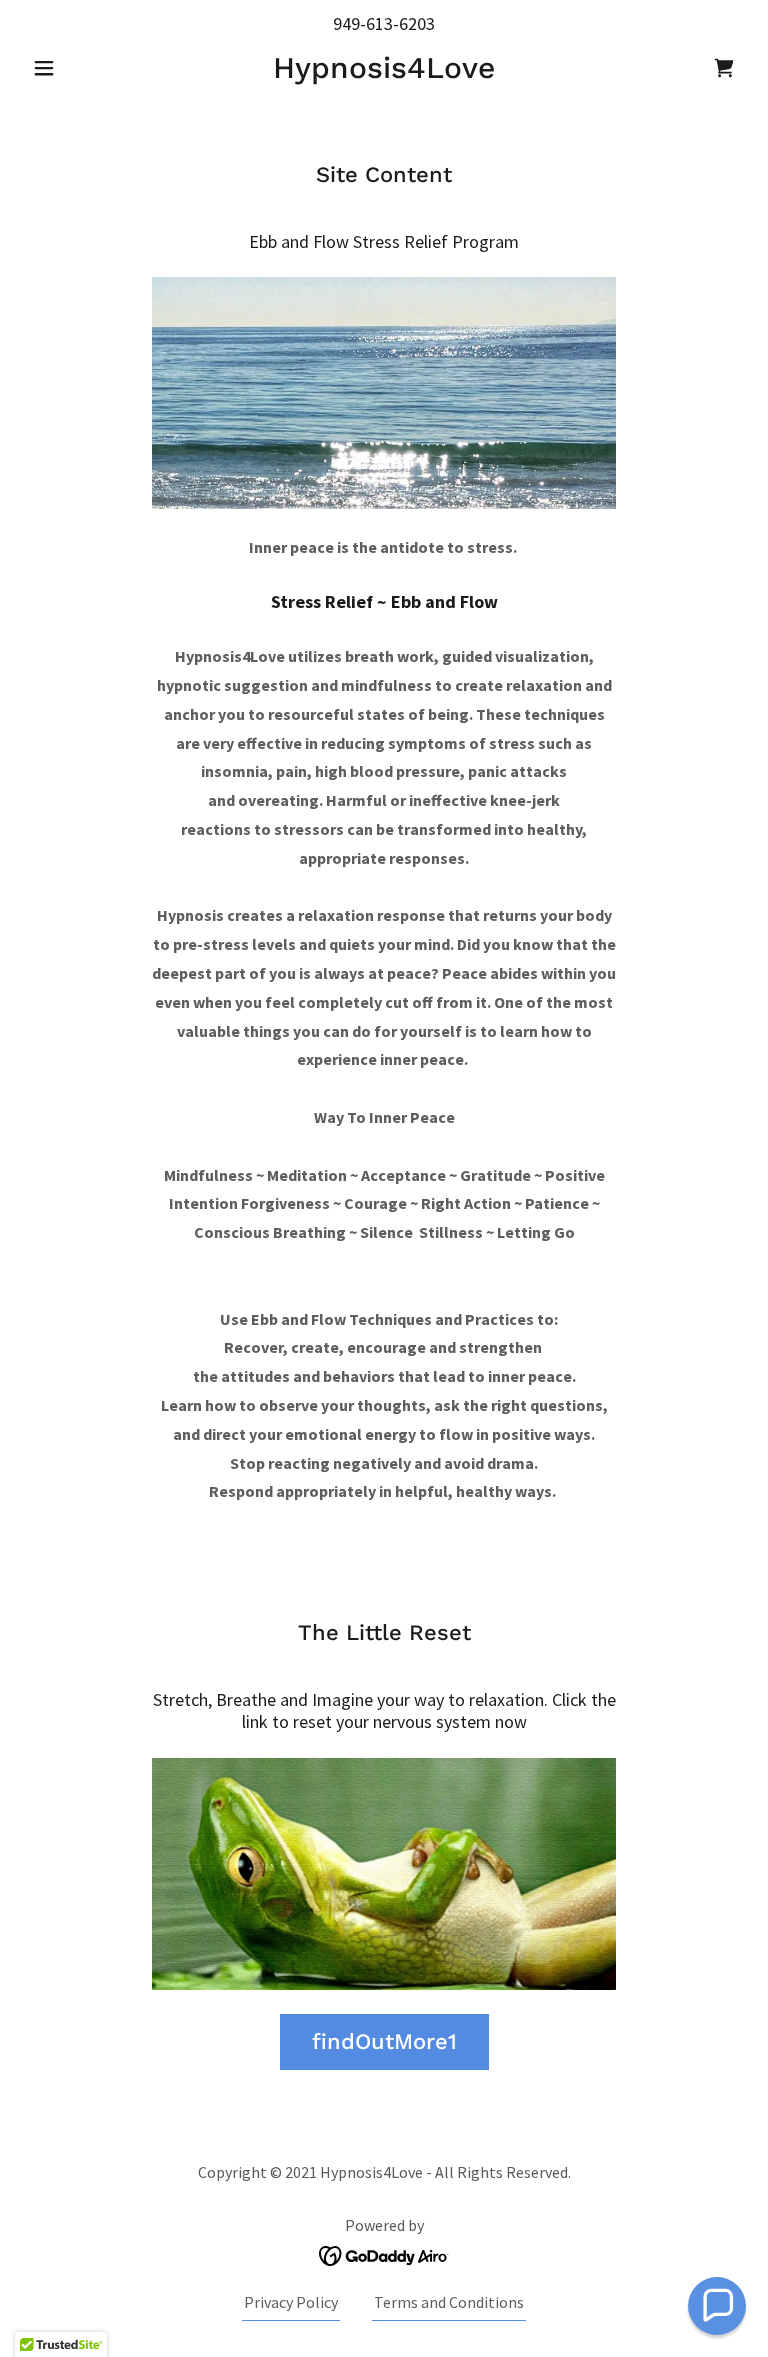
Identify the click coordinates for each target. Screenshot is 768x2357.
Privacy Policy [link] (291, 2302)
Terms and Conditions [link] (449, 2302)
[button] (78, 68)
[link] (384, 72)
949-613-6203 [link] (384, 23)
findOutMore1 (384, 2041)
